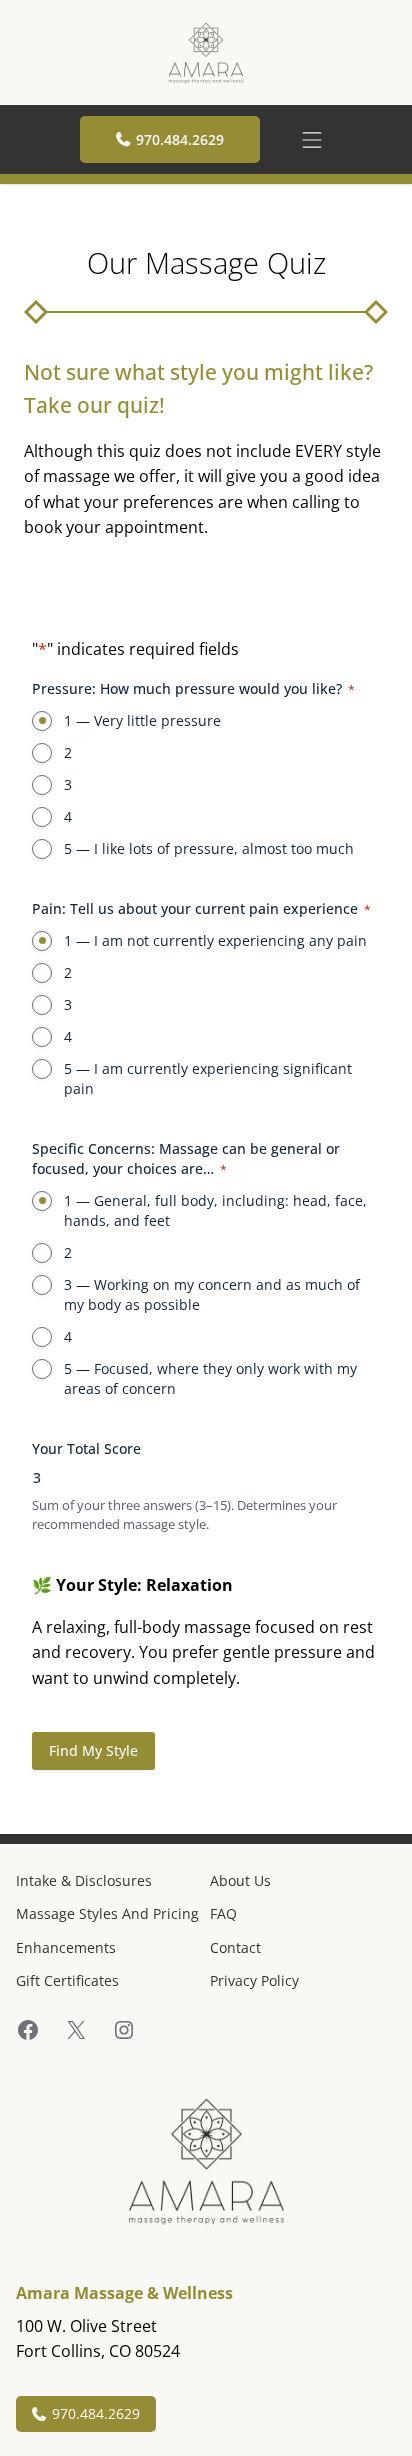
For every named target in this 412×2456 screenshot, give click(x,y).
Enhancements (66, 1947)
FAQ (223, 1913)
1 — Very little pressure (142, 720)
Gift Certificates (67, 1980)
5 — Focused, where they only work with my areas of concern (210, 1378)
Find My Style (93, 1750)
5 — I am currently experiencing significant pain (208, 1078)
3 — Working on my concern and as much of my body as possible (212, 1294)
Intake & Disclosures (84, 1880)
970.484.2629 (180, 139)
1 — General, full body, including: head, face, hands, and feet (215, 1210)
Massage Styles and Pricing (107, 1913)
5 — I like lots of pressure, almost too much (209, 848)
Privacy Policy (254, 1980)
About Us (240, 1880)
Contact (235, 1947)
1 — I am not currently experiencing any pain (215, 940)
